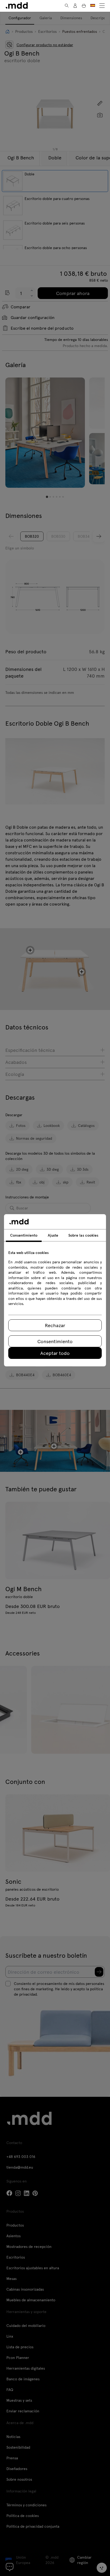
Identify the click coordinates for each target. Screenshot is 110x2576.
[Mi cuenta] (75, 6)
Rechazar (55, 1325)
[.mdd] (17, 5)
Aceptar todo (55, 1353)
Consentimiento (55, 1341)
